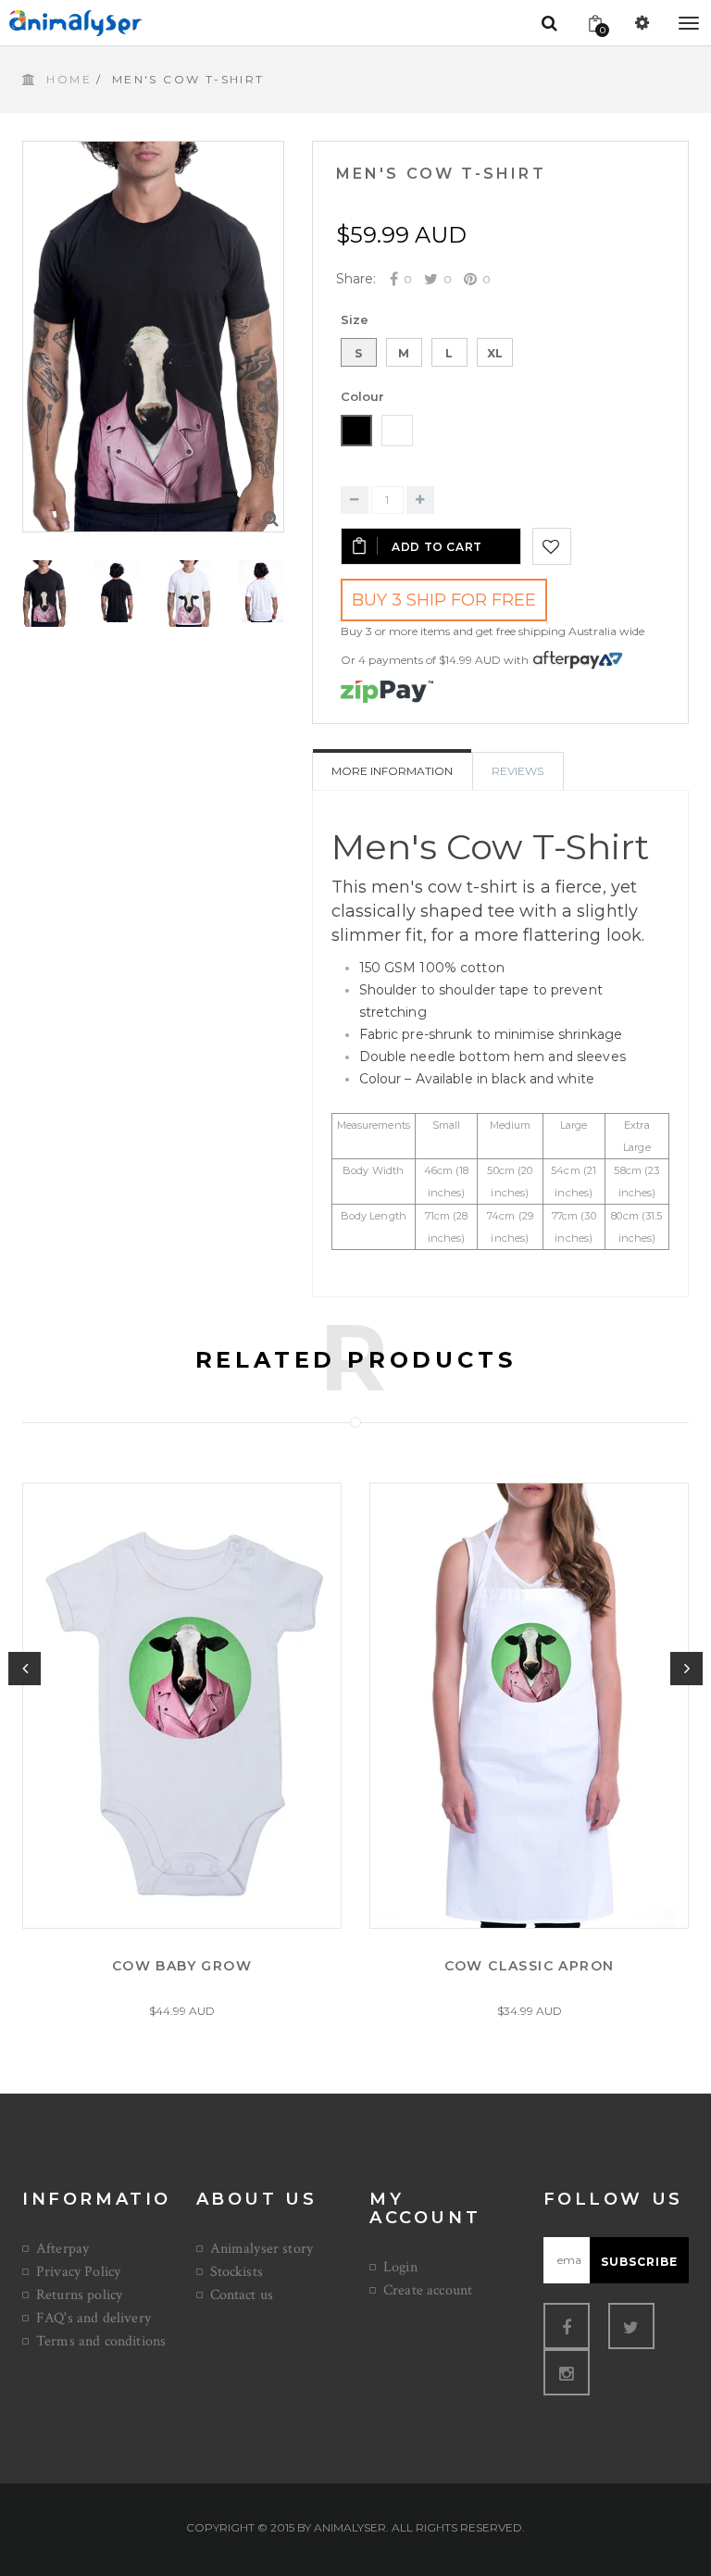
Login (400, 2267)
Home (69, 79)
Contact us (242, 2295)
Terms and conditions (101, 2341)
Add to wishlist (552, 546)
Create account (428, 2290)
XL (495, 353)
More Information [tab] (392, 771)
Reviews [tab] (518, 771)
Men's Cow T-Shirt (441, 174)
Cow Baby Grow (182, 1966)
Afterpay (62, 2249)
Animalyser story (262, 2249)
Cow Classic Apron (530, 1966)
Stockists (237, 2272)
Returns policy (79, 2295)
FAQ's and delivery (94, 2318)
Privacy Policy (78, 2272)
